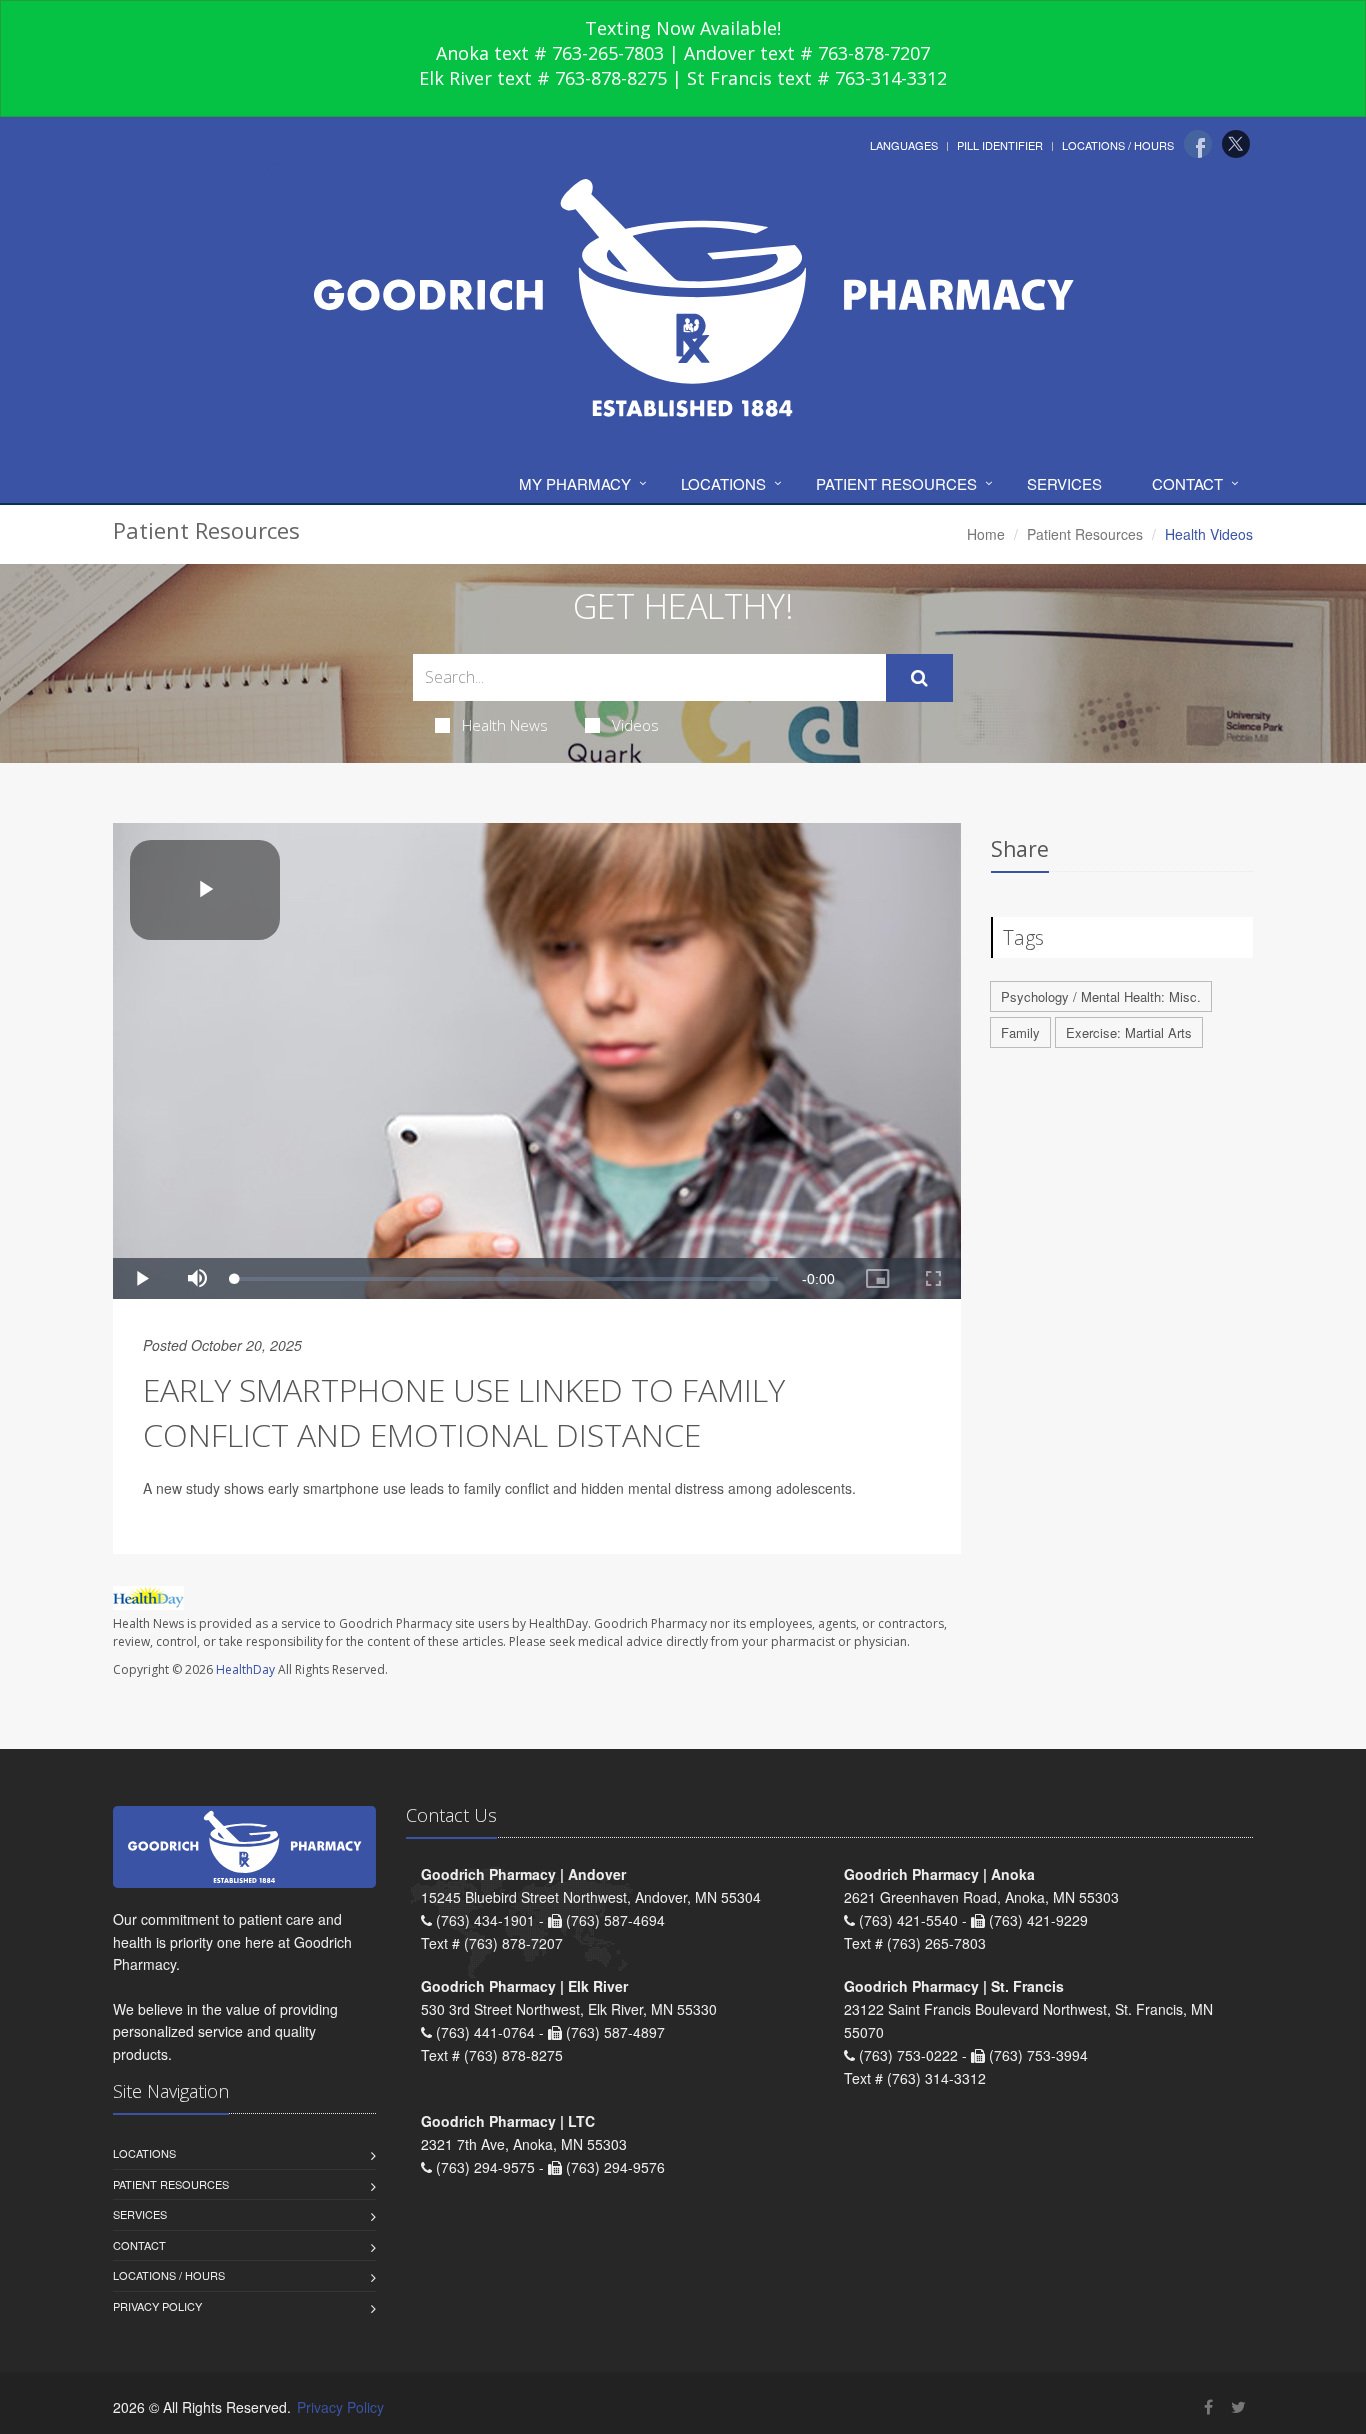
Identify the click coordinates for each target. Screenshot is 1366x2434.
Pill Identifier (1000, 145)
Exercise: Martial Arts (1129, 1032)
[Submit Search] (919, 678)
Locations (723, 483)
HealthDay (245, 1669)
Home (986, 534)
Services (1064, 483)
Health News (505, 725)
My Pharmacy (575, 483)
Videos (635, 725)
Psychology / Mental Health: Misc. (1101, 996)
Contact (1187, 483)
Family (1020, 1032)
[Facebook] (1198, 144)
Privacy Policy (157, 2306)
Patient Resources (896, 483)
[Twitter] (1236, 144)
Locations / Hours (1118, 145)
